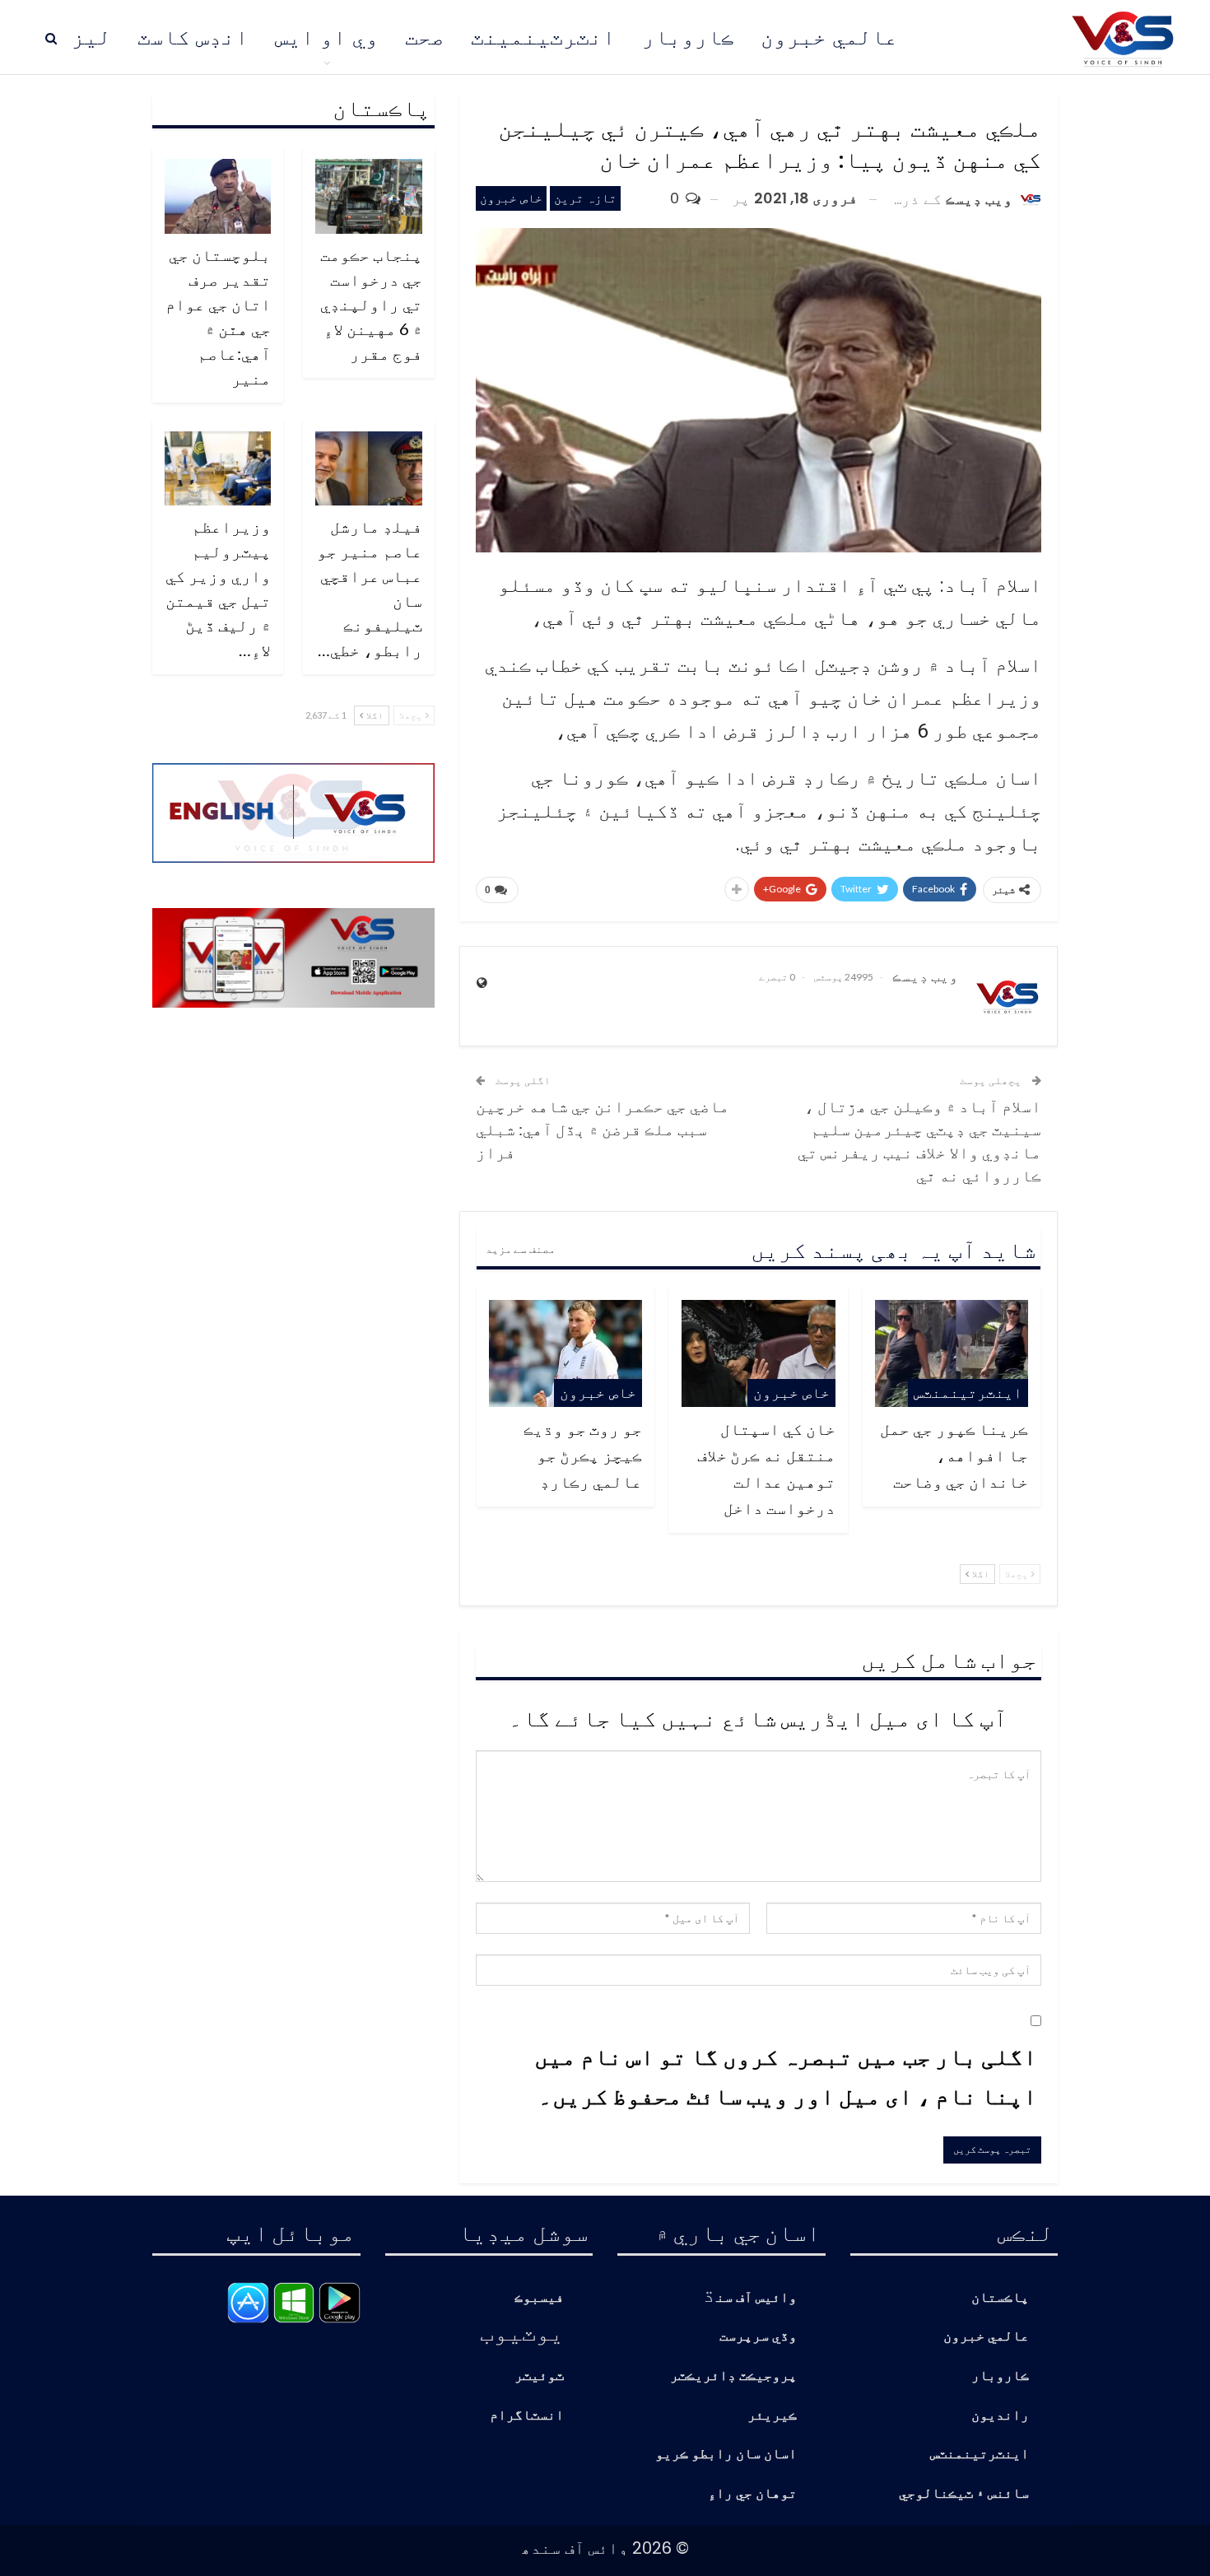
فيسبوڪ (539, 2298)
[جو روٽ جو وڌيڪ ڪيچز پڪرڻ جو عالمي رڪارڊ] (565, 1353)
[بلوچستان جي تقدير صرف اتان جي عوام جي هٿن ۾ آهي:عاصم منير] (218, 196)
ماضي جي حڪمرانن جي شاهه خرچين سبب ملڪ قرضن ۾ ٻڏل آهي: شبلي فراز (603, 1129)
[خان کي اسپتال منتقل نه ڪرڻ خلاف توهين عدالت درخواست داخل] (758, 1353)
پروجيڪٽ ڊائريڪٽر (733, 2376)
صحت (425, 37)
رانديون (1000, 2416)
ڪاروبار (688, 37)
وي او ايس (327, 37)
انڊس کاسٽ (193, 37)
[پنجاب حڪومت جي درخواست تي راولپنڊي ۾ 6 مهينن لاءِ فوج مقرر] (369, 196)
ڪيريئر (772, 2416)
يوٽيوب (522, 2331)
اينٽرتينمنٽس (968, 1393)
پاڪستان (1000, 2298)
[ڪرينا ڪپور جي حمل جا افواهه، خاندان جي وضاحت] (952, 1353)
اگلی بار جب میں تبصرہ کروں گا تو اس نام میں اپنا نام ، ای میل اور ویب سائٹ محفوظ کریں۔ (786, 2075)
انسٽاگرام (527, 2416)
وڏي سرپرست (758, 2337)
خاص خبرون (511, 198)
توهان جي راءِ (752, 2494)
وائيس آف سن (756, 2298)
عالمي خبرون (829, 37)
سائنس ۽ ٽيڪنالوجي (964, 2494)
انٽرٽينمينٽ (543, 37)
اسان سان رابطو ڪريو (726, 2455)
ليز (91, 37)
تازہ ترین (585, 198)
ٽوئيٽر (539, 2376)
